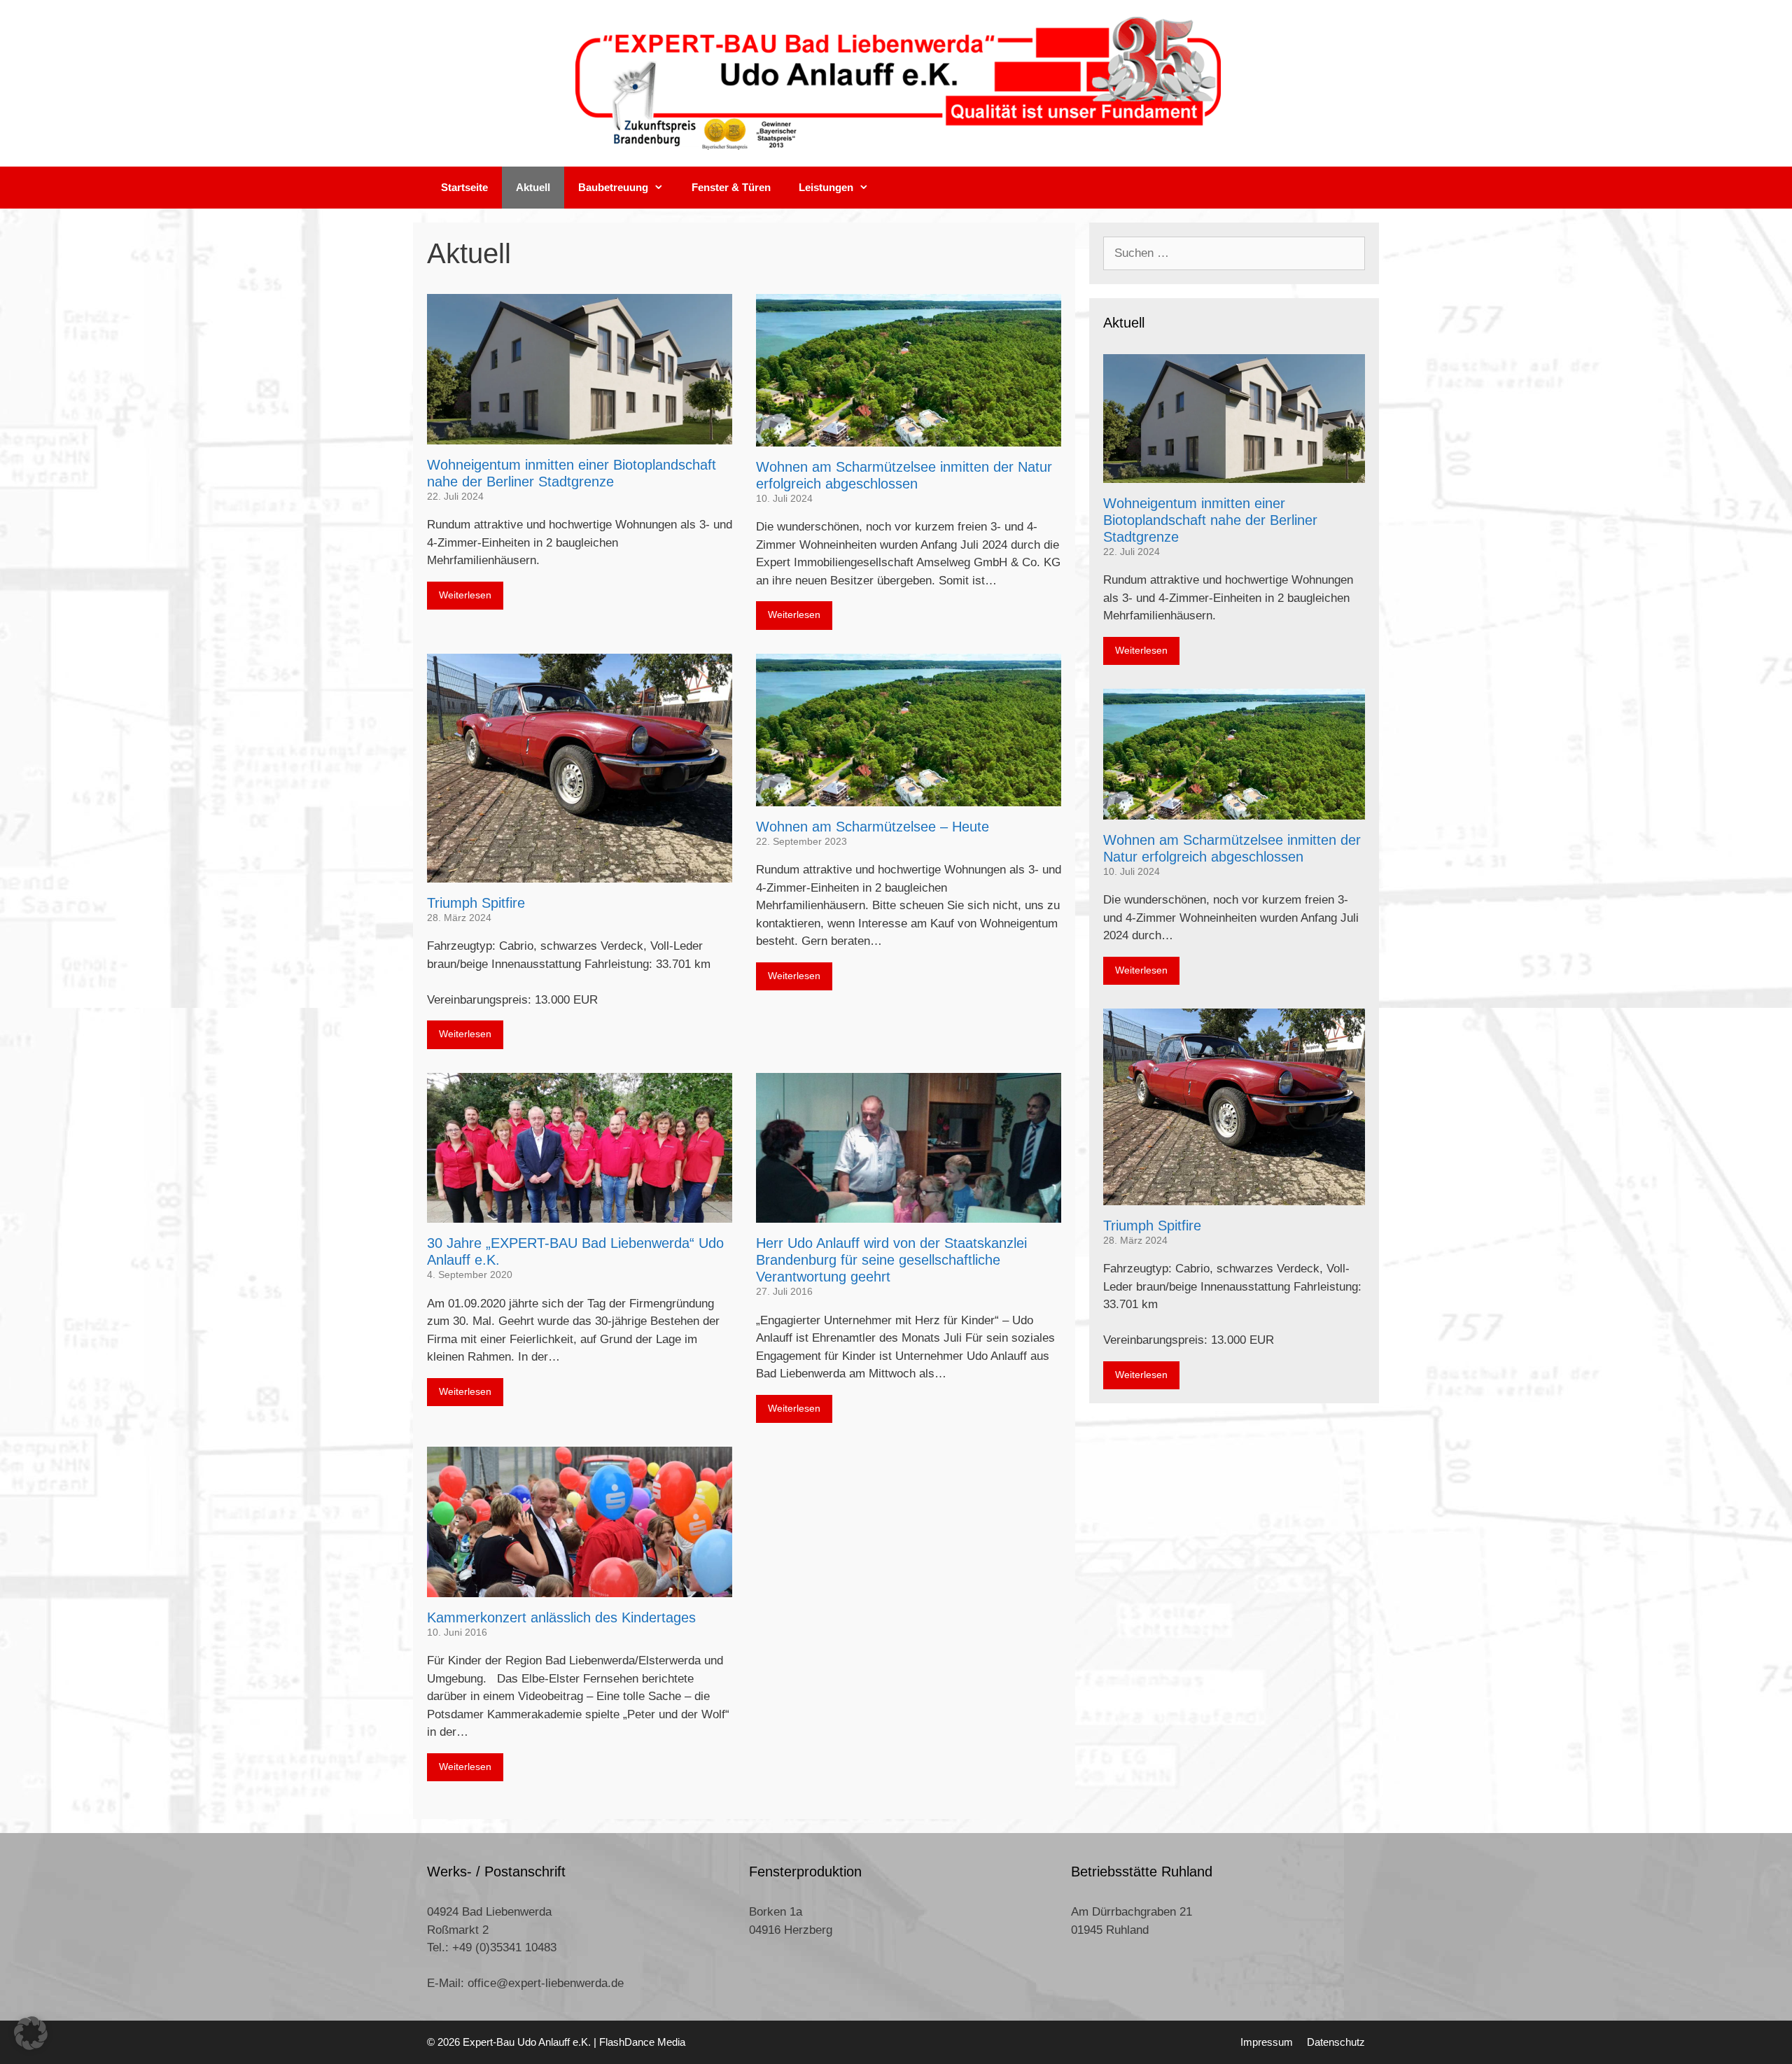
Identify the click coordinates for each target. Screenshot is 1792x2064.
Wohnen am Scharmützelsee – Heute (873, 827)
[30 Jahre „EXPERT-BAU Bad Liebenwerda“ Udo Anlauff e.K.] (580, 1214)
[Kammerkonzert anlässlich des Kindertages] (580, 1588)
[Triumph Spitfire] (580, 873)
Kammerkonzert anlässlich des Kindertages (561, 1617)
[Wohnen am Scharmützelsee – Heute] (909, 797)
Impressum (1267, 2042)
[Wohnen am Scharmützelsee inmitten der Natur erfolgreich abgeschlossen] (909, 438)
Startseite (464, 187)
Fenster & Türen (731, 187)
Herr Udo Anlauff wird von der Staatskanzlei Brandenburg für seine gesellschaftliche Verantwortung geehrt (891, 1260)
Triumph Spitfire (476, 903)
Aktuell (533, 187)
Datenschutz (1336, 2042)
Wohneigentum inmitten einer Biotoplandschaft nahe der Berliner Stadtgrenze (1210, 520)
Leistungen (826, 187)
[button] (31, 2033)
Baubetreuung (613, 187)
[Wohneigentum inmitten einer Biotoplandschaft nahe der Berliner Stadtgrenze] (580, 435)
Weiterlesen (465, 595)
